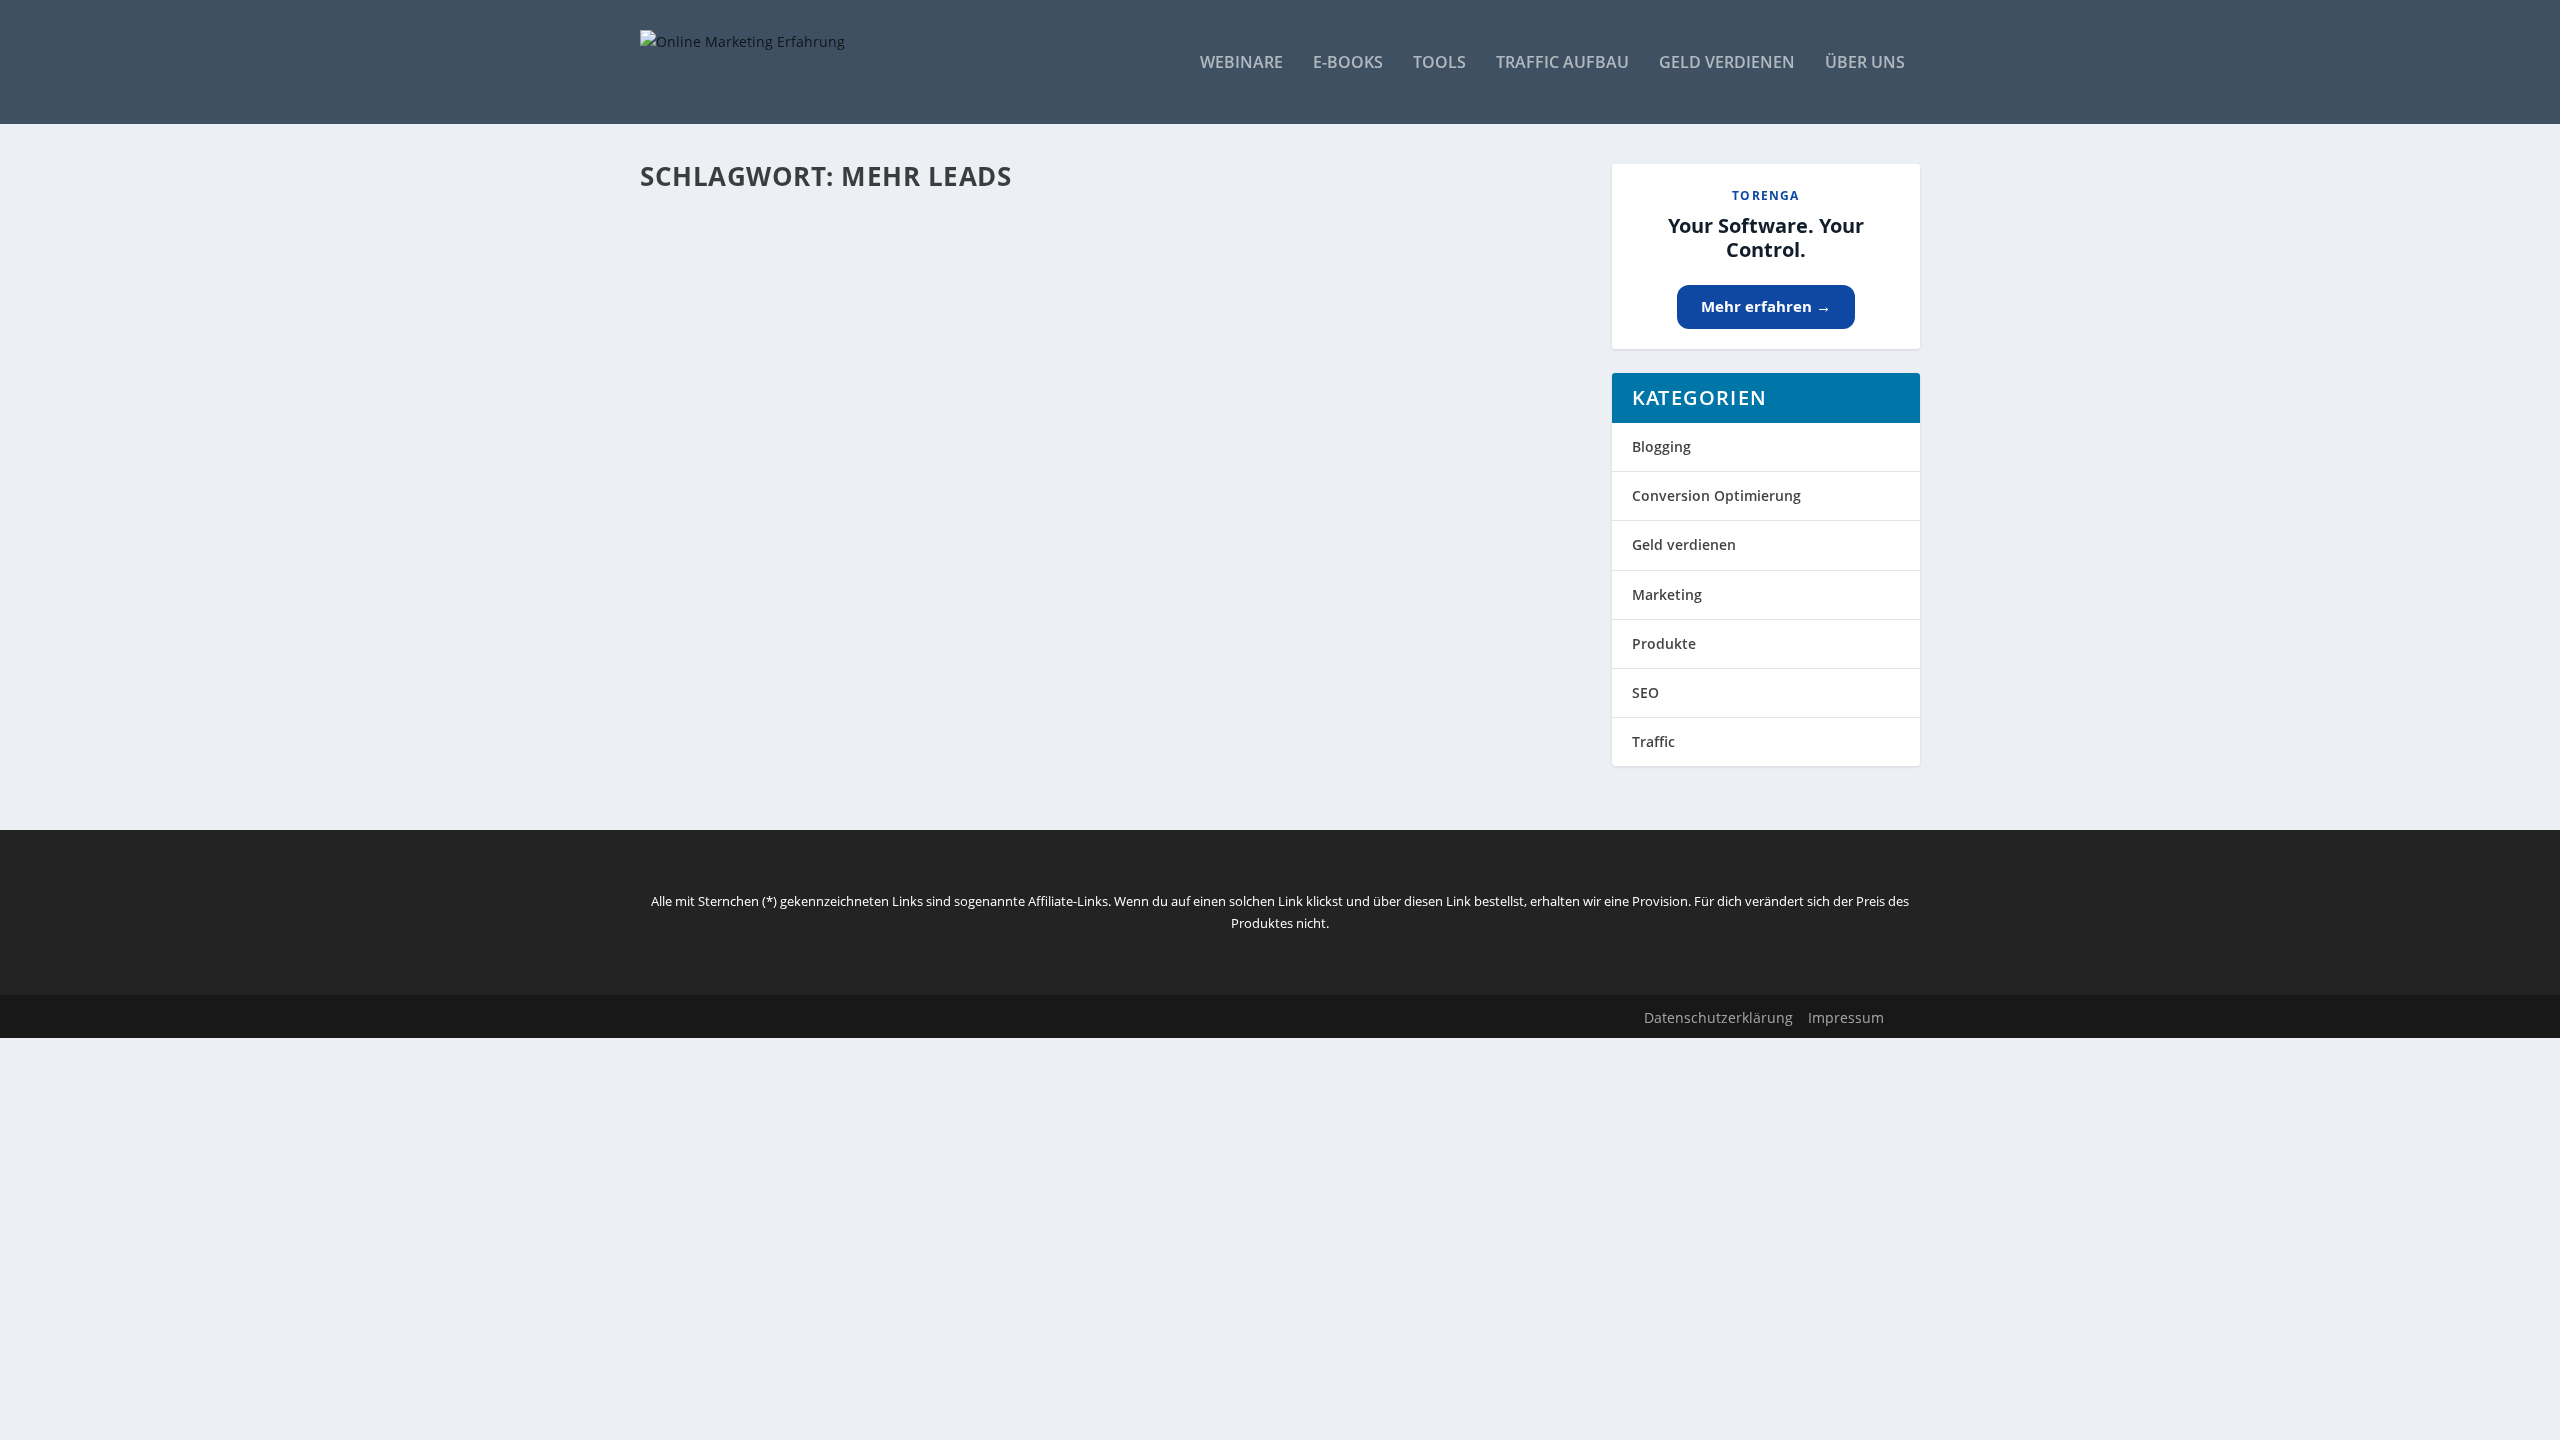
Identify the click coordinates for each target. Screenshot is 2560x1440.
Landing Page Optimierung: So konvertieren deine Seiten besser (959, 259)
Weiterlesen (718, 347)
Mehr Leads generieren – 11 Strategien (839, 465)
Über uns (1865, 63)
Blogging (1661, 446)
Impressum (1846, 1017)
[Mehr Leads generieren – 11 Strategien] (974, 423)
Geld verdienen (1727, 63)
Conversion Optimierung (1716, 495)
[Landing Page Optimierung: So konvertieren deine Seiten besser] (988, 217)
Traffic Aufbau (1562, 63)
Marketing (1667, 594)
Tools (1439, 63)
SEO (1645, 692)
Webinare (1241, 63)
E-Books (1348, 63)
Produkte (1664, 643)
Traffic (1653, 741)
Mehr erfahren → (1766, 306)
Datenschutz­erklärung (1718, 1017)
